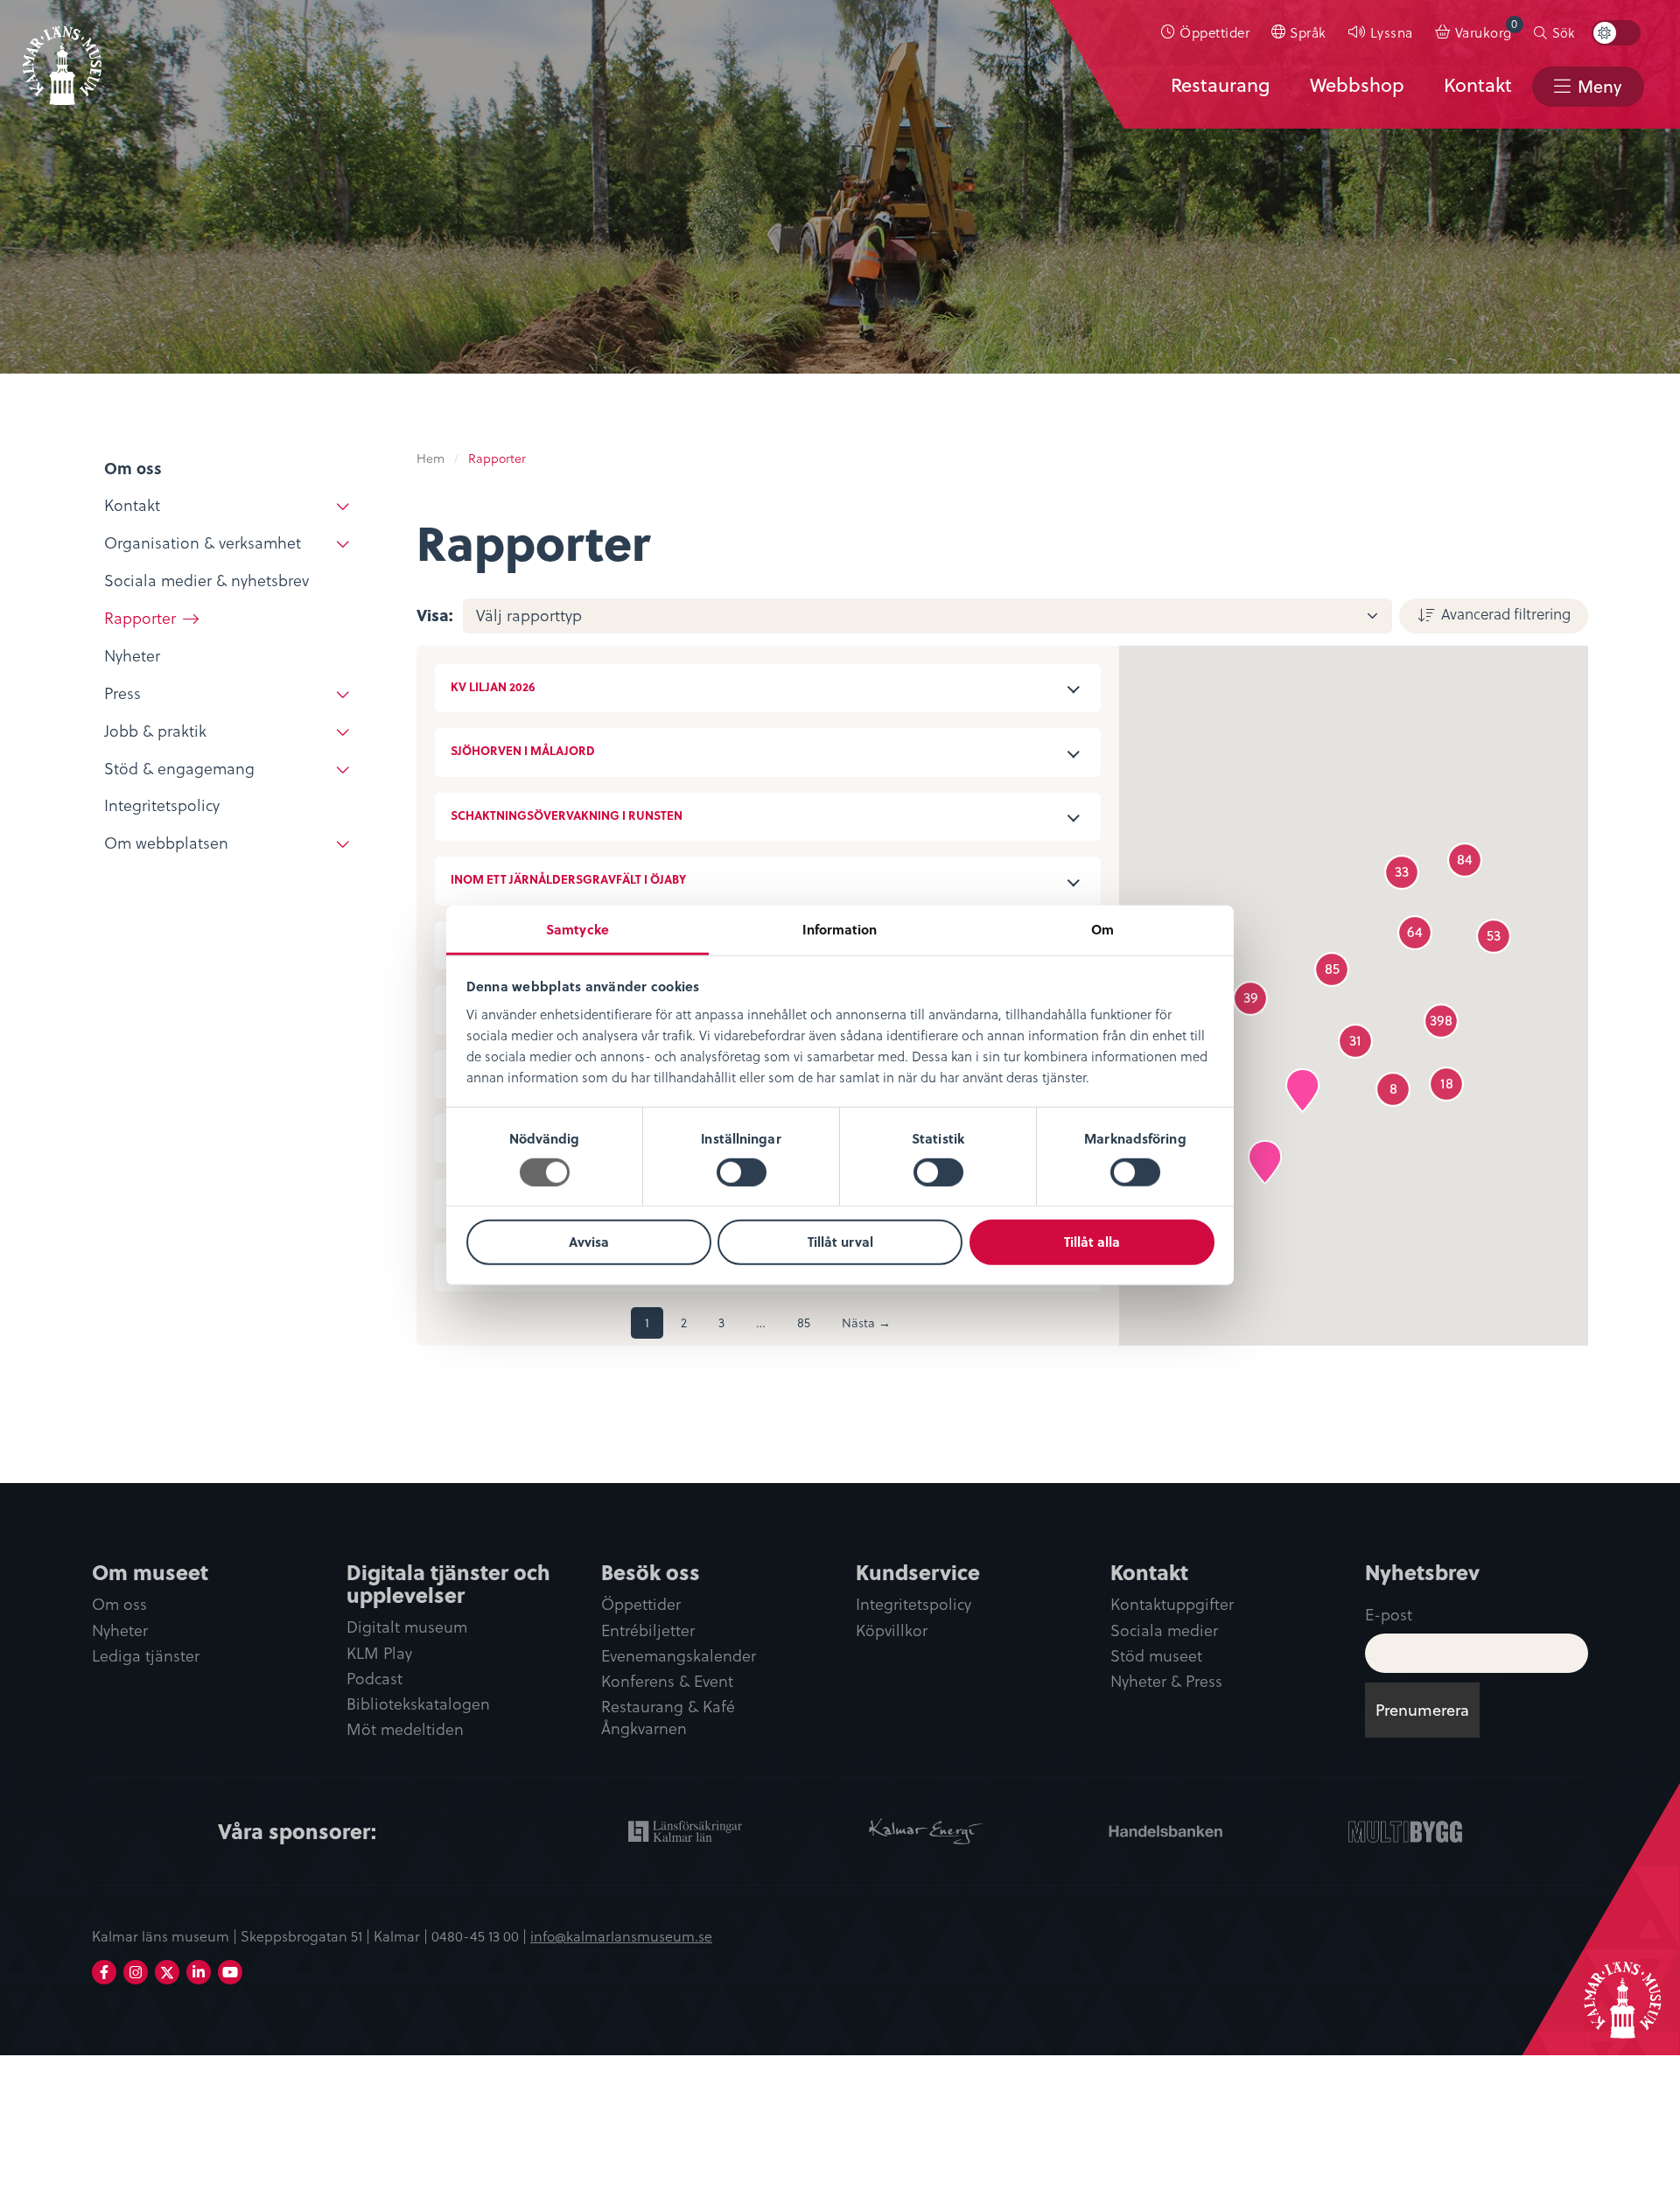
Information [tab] (840, 928)
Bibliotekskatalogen (418, 1704)
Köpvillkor (892, 1630)
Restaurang (1220, 85)
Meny (1599, 86)
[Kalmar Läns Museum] (62, 55)
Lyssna (1392, 32)
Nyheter (120, 1630)
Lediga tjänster (146, 1656)
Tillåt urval (840, 1242)
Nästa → (866, 1322)
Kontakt (1478, 85)
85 (804, 1322)
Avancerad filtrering (1506, 613)
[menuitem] (1206, 32)
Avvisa (589, 1242)
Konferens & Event (667, 1681)
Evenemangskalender (679, 1656)
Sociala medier (1164, 1630)
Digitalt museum (407, 1627)
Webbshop (1357, 85)
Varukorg (1487, 28)
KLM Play (379, 1653)
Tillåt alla (1092, 1242)
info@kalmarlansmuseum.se (621, 1935)
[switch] (742, 1172)
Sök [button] (1563, 32)
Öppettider (1214, 32)
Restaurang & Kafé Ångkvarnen (668, 1718)
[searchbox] (937, 616)
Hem (430, 458)
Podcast (374, 1679)
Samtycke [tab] (577, 928)
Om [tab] (1102, 928)
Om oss (119, 1604)
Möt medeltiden (405, 1729)
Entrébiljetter (648, 1630)
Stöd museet (1156, 1656)
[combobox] (927, 616)
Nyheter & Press (1166, 1681)
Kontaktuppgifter (1172, 1604)
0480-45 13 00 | (481, 1935)
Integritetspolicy (913, 1604)
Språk (1308, 32)
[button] (1265, 1162)
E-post (1389, 1614)
